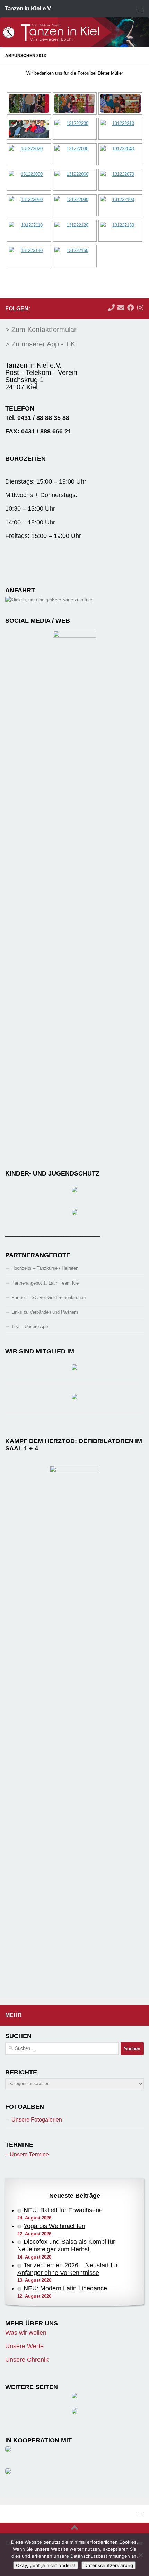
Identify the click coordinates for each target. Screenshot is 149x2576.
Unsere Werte (24, 2346)
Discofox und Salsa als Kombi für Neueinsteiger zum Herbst (66, 2245)
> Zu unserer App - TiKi (41, 344)
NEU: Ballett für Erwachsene (63, 2210)
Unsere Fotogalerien (37, 2120)
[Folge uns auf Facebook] (131, 308)
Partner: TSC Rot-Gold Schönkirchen (49, 1298)
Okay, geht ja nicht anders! (46, 2565)
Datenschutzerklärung (109, 2565)
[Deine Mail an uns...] (121, 308)
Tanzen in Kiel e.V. (28, 8)
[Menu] (140, 9)
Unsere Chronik (27, 2360)
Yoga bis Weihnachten (54, 2226)
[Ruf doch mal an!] (111, 308)
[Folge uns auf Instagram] (140, 308)
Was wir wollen (26, 2333)
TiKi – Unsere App (30, 1327)
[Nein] (140, 2555)
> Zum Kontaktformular (41, 330)
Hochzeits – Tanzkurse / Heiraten (45, 1268)
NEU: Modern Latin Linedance (65, 2288)
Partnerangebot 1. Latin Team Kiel (46, 1283)
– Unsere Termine (27, 2155)
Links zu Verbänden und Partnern (45, 1312)
